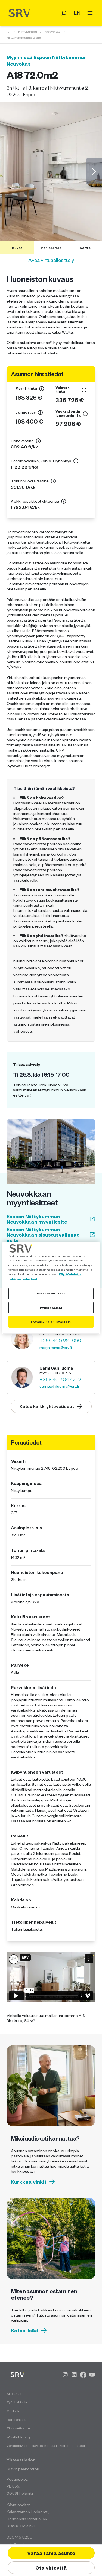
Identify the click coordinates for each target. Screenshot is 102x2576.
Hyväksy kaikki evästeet (51, 1322)
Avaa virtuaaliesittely (51, 260)
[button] (51, 171)
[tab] (17, 248)
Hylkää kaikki (51, 1307)
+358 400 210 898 (60, 1341)
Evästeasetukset (51, 1293)
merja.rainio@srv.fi (56, 1347)
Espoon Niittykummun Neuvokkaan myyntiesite (37, 1219)
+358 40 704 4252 (60, 1379)
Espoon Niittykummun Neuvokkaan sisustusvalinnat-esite (44, 1235)
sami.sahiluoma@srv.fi (59, 1386)
